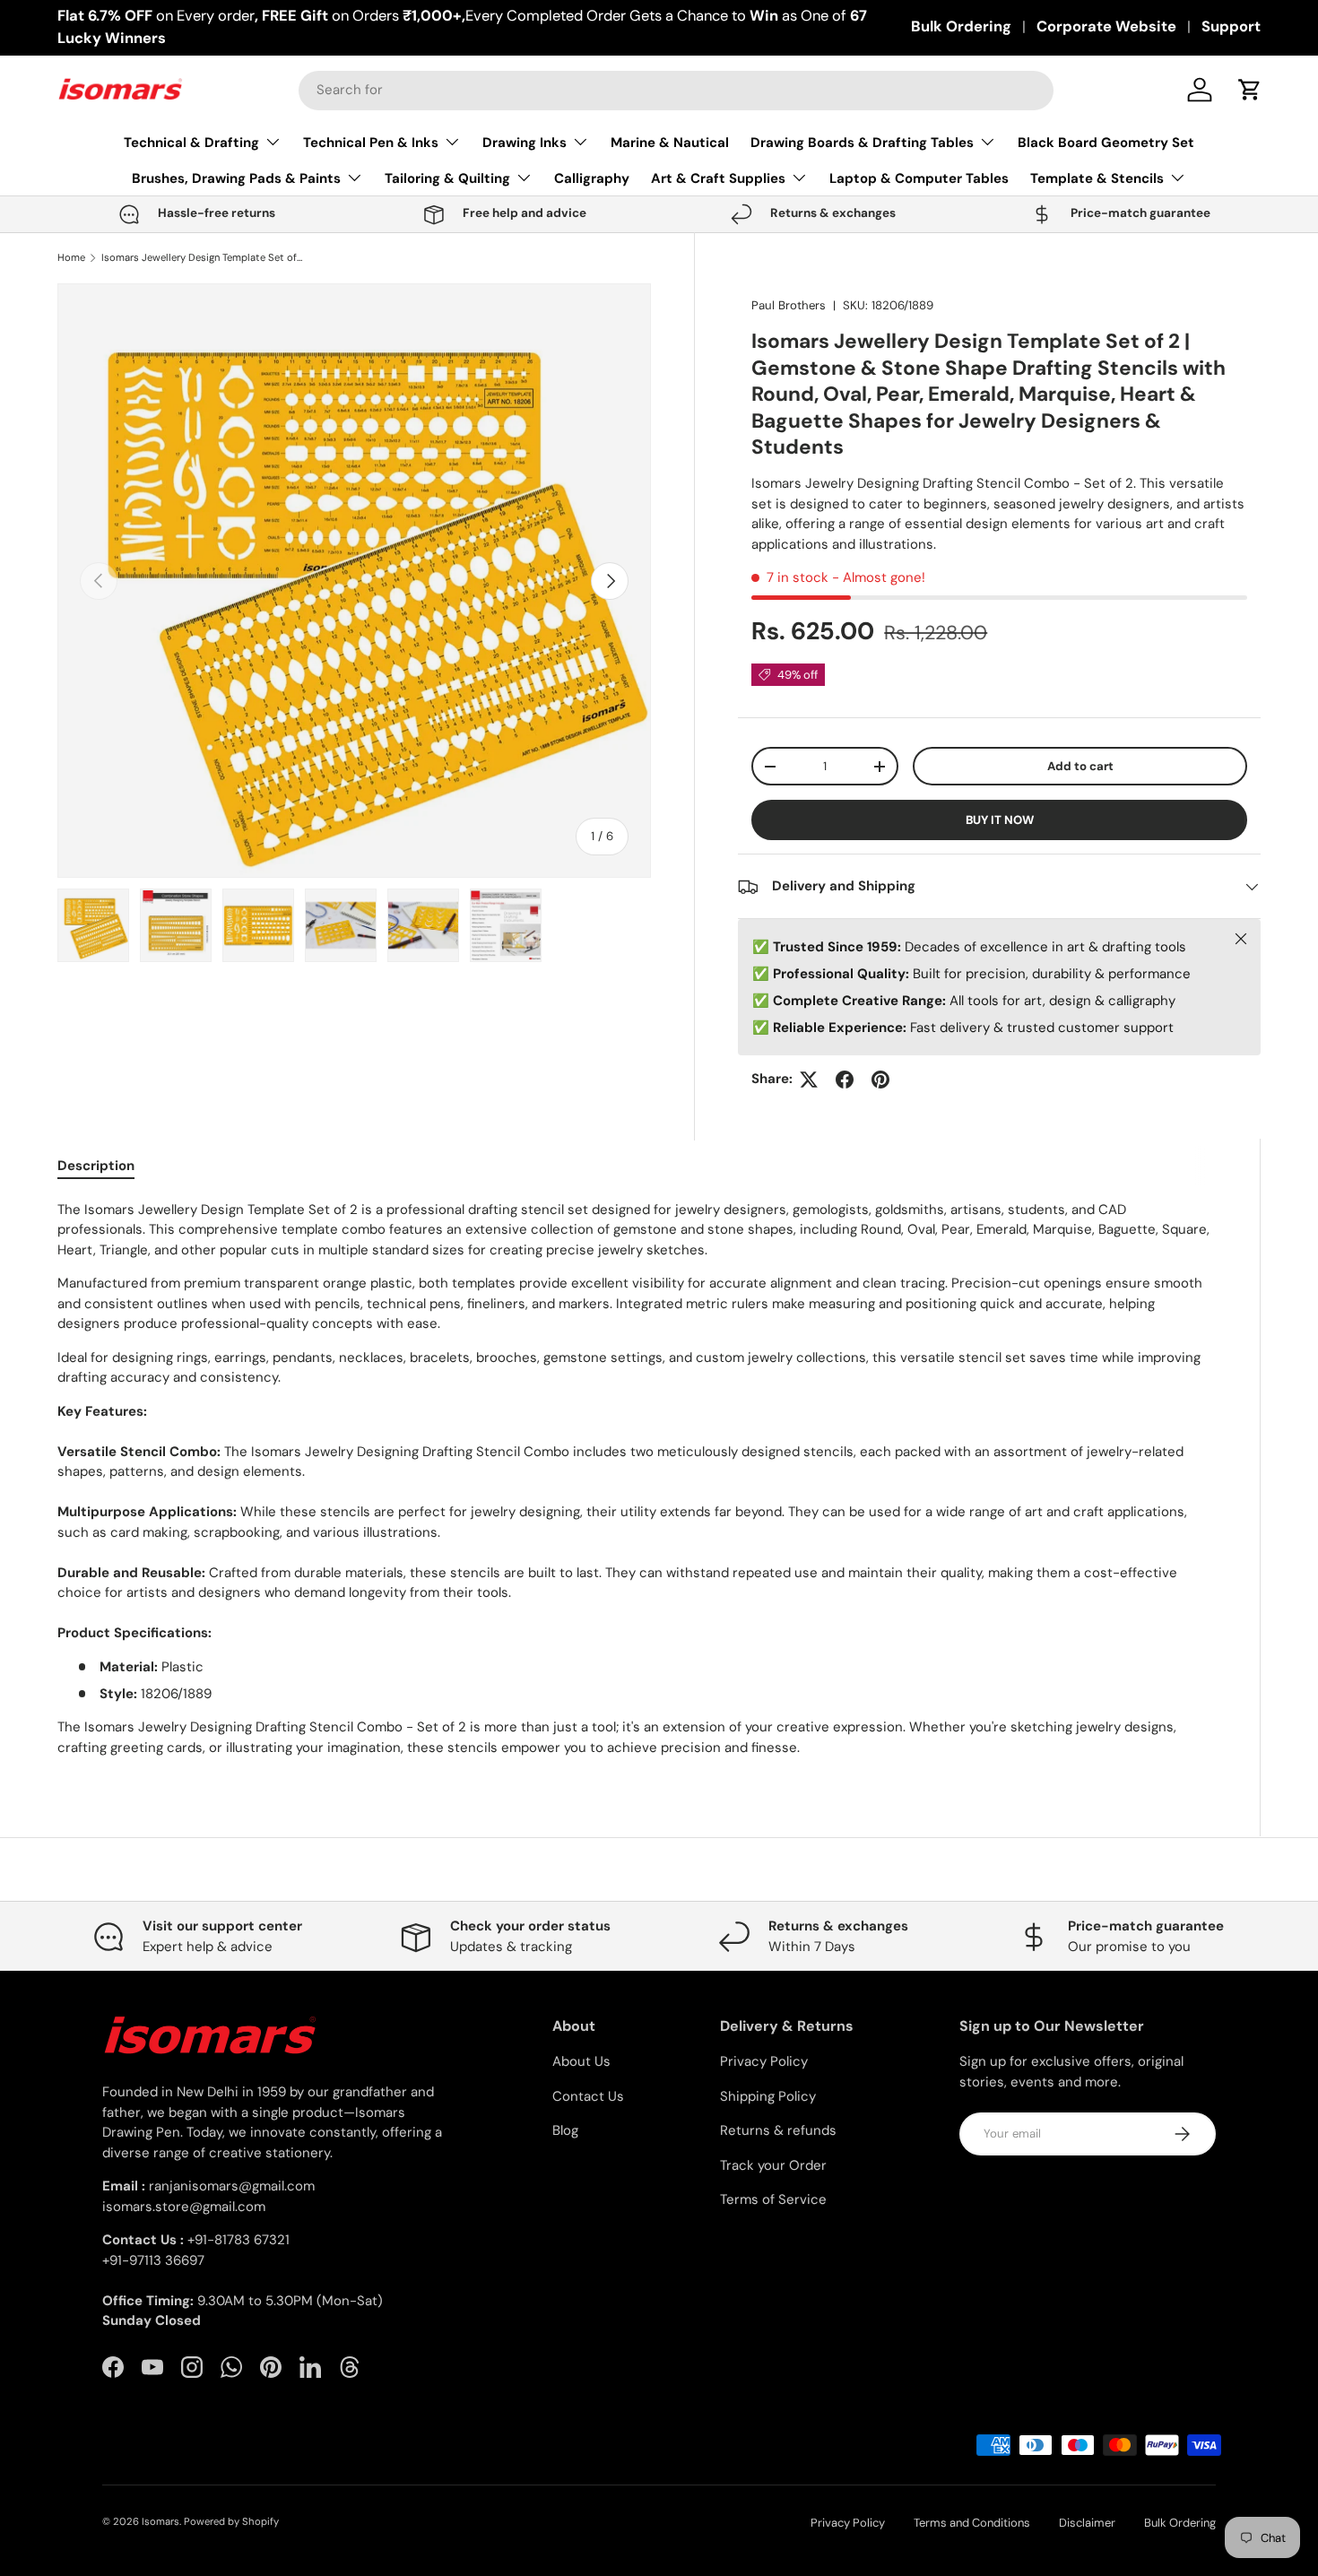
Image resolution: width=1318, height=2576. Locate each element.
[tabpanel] (637, 1479)
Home (71, 258)
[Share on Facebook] (845, 1080)
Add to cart (1080, 766)
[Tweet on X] (809, 1080)
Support (1231, 26)
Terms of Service (773, 2199)
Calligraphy (592, 178)
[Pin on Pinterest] (880, 1080)
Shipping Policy (768, 2096)
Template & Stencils (1097, 178)
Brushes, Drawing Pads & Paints (236, 178)
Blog (565, 2130)
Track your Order (773, 2165)
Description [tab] (96, 1166)
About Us (581, 2061)
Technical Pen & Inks (371, 143)
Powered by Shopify (231, 2521)
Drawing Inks (525, 143)
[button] (1250, 90)
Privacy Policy (764, 2061)
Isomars (160, 2521)
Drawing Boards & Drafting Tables (862, 143)
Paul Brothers (789, 305)
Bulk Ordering (961, 26)
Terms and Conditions (972, 2523)
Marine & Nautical (670, 143)
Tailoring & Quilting (447, 178)
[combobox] (676, 90)
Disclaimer (1087, 2523)
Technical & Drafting (191, 143)
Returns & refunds (778, 2130)
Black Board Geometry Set (1106, 143)
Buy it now (1000, 820)
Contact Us (588, 2096)
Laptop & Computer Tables (919, 178)
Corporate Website (1106, 26)
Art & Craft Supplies (718, 178)
